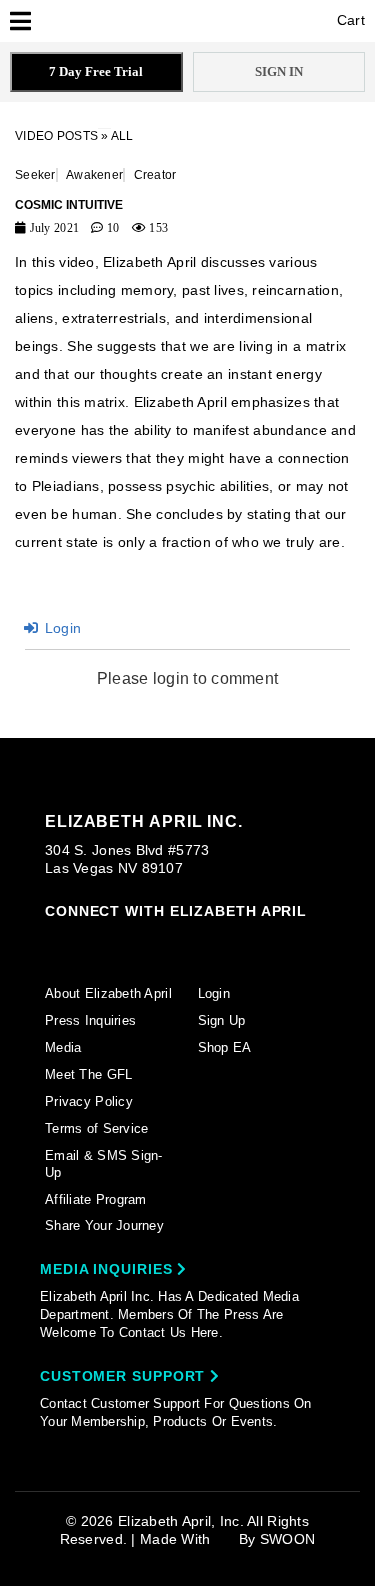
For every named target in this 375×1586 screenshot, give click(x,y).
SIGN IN (279, 71)
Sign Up (222, 1020)
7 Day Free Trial (96, 71)
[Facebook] (92, 942)
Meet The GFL (88, 1074)
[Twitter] (169, 942)
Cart (349, 20)
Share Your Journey (104, 1225)
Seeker (35, 175)
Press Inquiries (90, 1020)
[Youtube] (207, 943)
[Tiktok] (131, 941)
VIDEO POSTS (56, 136)
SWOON (287, 1539)
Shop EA (225, 1047)
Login (61, 628)
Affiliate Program (96, 1199)
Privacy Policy (89, 1101)
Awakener (94, 175)
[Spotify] (245, 942)
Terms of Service (96, 1128)
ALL (122, 136)
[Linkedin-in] (284, 941)
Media (63, 1047)
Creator (155, 175)
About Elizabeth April (108, 993)
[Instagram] (54, 941)
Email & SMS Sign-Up (104, 1164)
